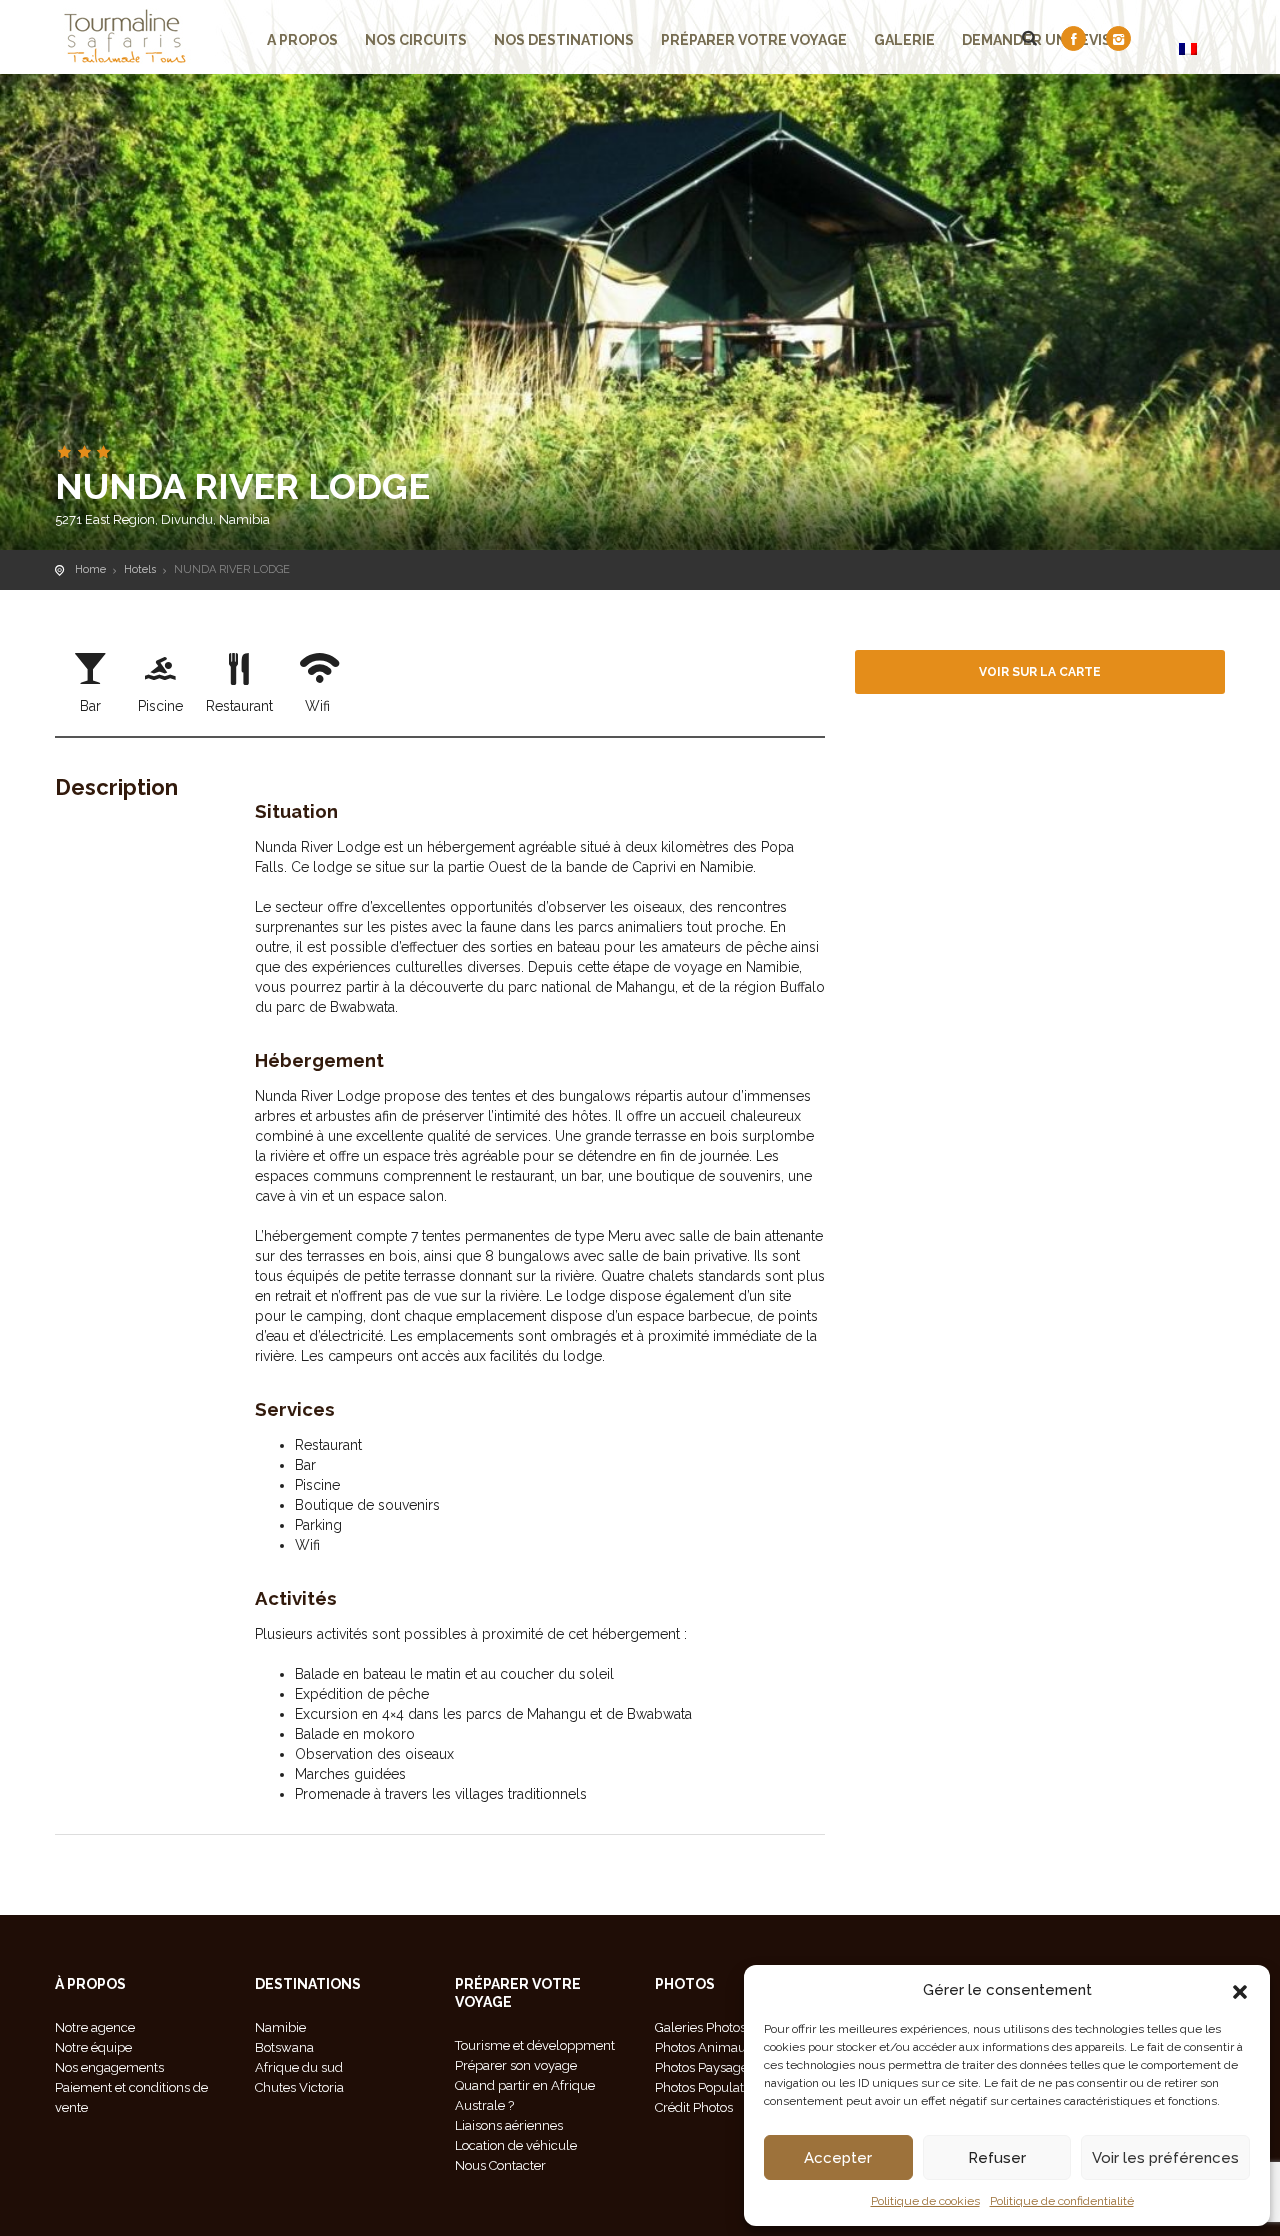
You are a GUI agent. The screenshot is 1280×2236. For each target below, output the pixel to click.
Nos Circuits (416, 40)
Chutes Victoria (299, 2087)
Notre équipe (93, 2047)
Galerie (904, 40)
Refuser (997, 2158)
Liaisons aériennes (509, 2125)
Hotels (140, 569)
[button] (1240, 1990)
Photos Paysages (704, 2067)
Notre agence (95, 2027)
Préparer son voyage (516, 2065)
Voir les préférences (1165, 2158)
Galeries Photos (700, 2027)
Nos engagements (109, 2067)
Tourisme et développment (535, 2045)
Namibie (280, 2027)
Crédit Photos (694, 2107)
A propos (302, 40)
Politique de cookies (925, 2201)
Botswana (284, 2047)
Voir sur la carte (1040, 672)
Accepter (838, 2158)
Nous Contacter (500, 2165)
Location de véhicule (516, 2145)
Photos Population (708, 2087)
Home (90, 569)
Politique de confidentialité (1062, 2201)
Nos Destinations (564, 40)
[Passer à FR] (1188, 48)
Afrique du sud (299, 2067)
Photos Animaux (704, 2047)
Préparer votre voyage (754, 40)
